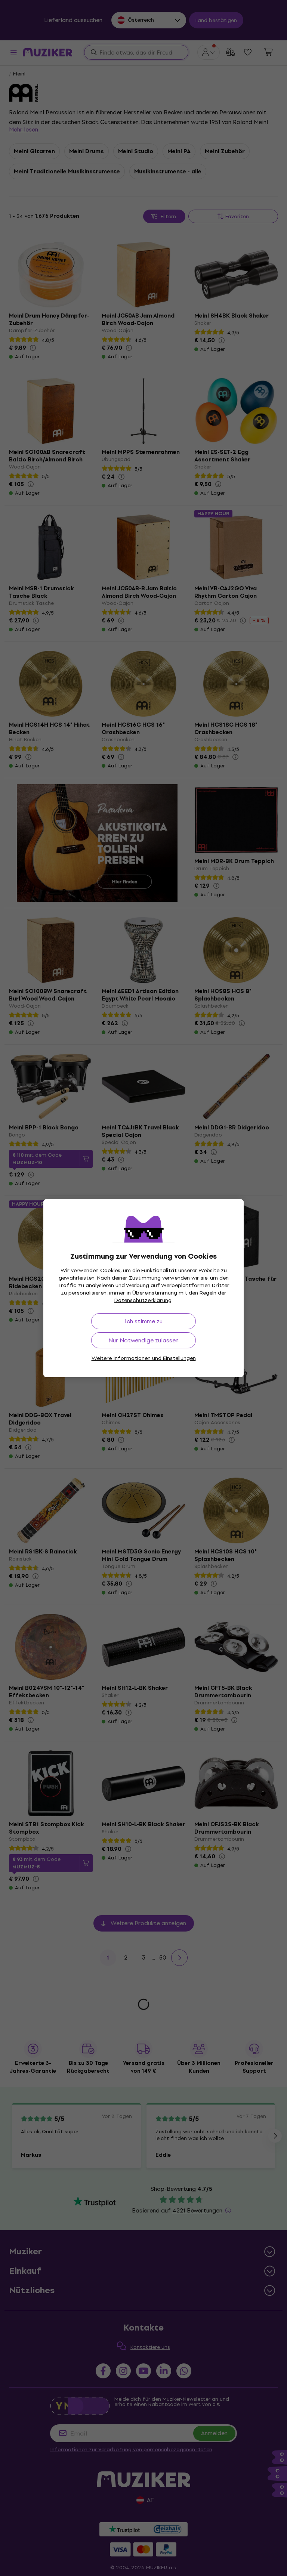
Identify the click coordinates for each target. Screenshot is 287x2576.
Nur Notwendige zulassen (143, 1340)
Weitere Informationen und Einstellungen (144, 1358)
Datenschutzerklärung (143, 1300)
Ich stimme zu (144, 1321)
